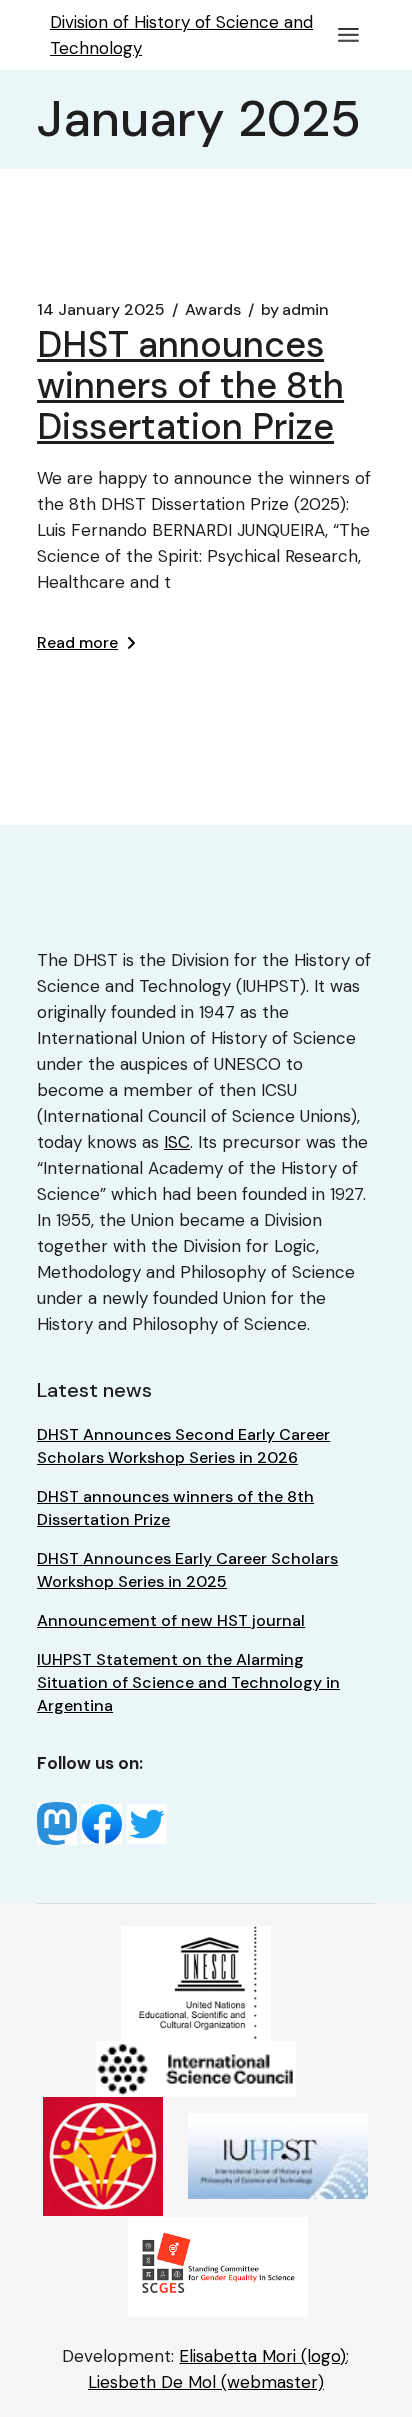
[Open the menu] (348, 35)
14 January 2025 (101, 310)
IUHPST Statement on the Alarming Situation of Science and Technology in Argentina (188, 1682)
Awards (213, 310)
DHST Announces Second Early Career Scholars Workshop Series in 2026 (183, 1446)
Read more (77, 642)
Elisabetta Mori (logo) (262, 2356)
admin (295, 310)
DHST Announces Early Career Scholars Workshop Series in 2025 (187, 1570)
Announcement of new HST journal (171, 1620)
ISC (177, 1142)
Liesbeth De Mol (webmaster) (206, 2382)
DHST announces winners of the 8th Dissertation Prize (190, 385)
